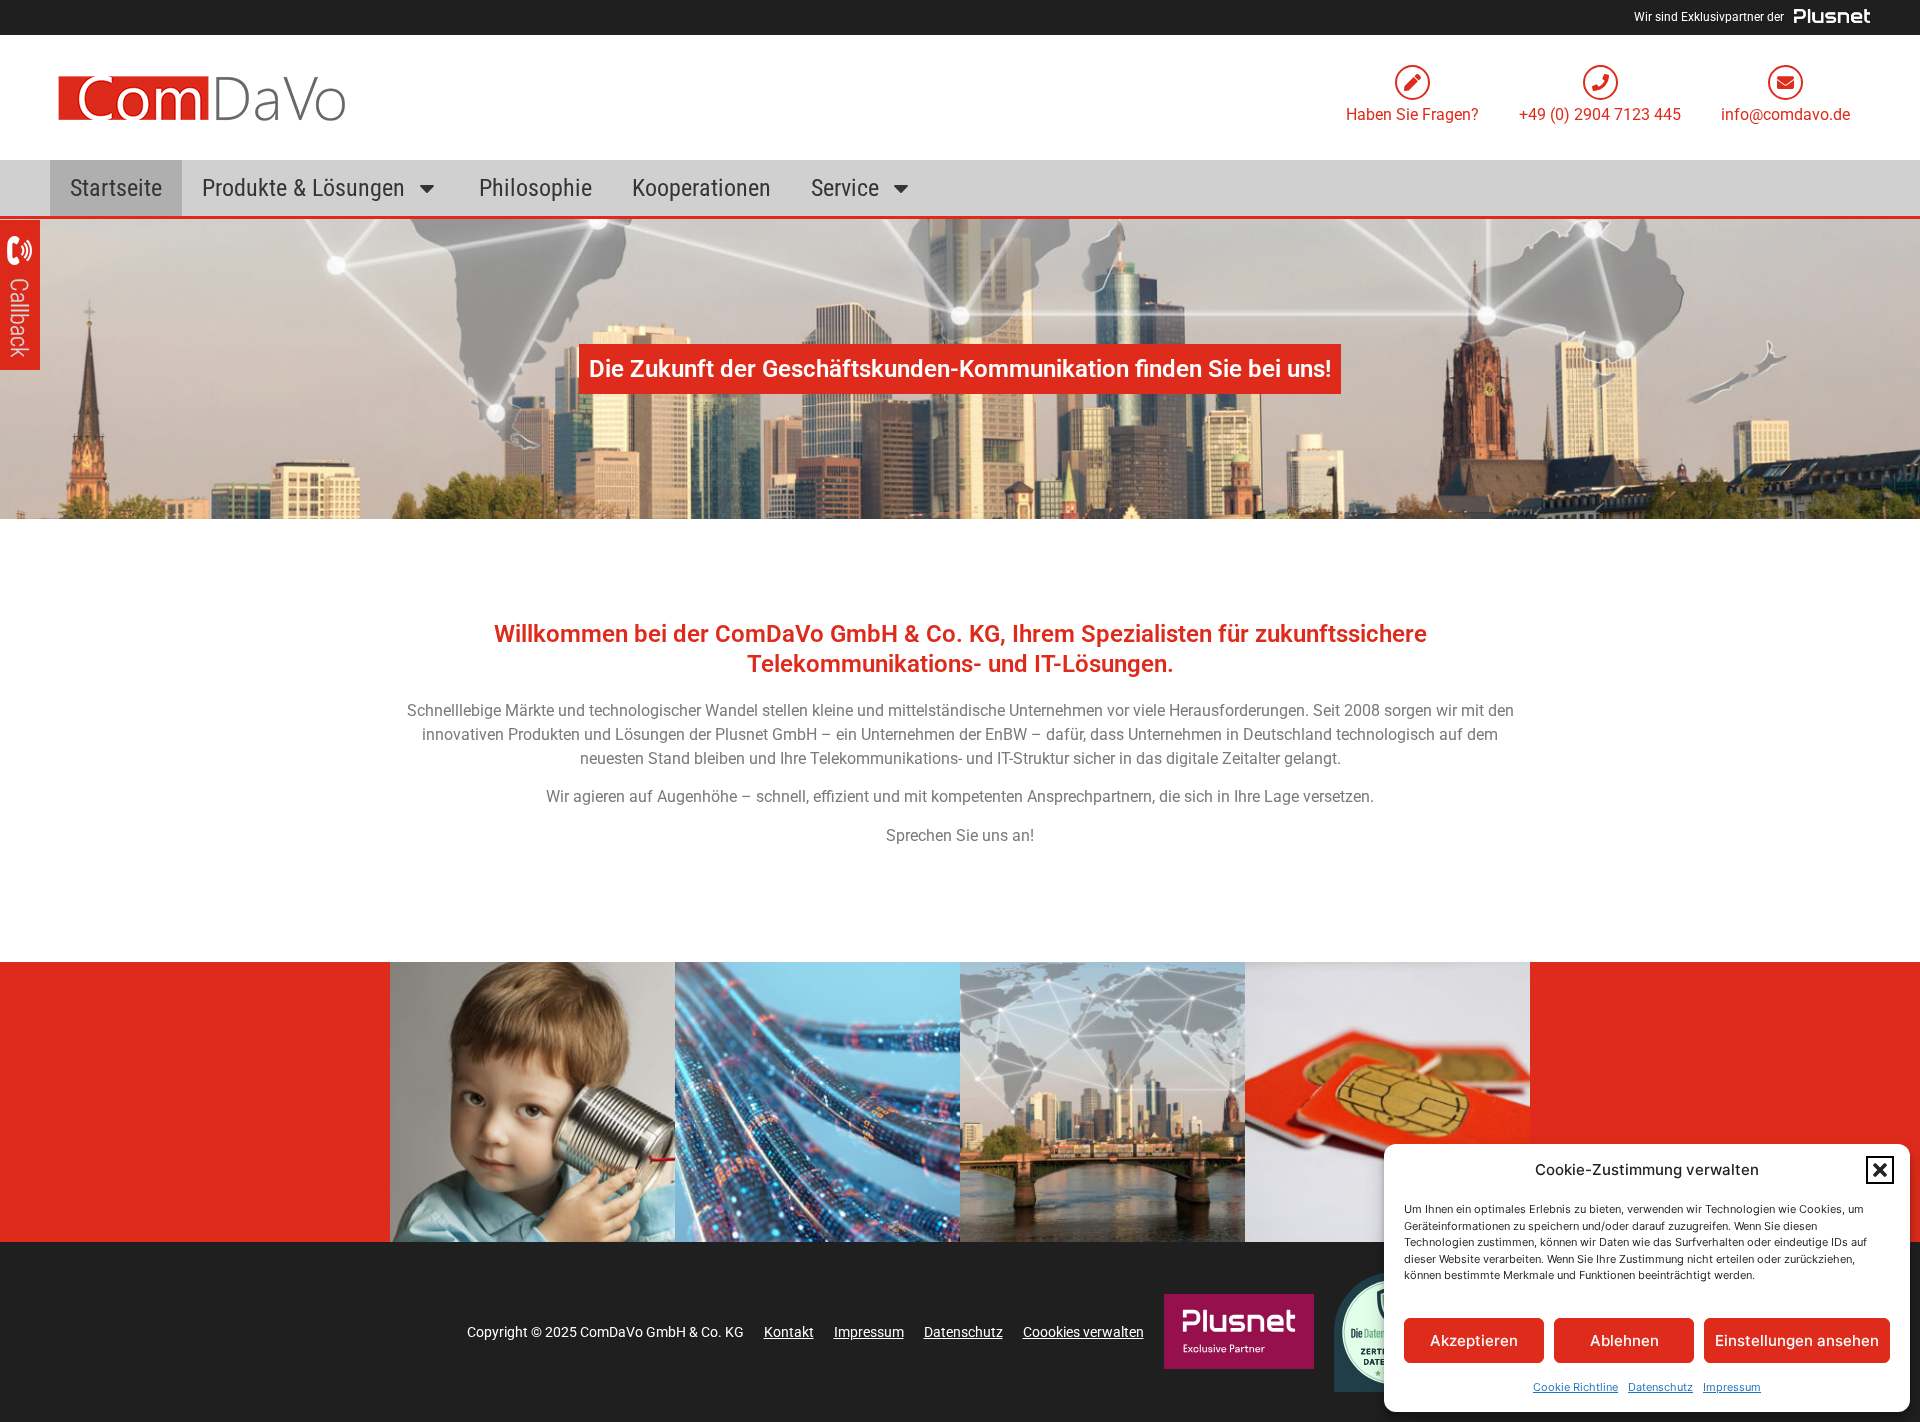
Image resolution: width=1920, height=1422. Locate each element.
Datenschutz (1660, 1387)
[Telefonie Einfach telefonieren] (532, 1102)
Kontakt (789, 1332)
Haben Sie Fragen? (1412, 114)
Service (845, 188)
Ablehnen (1624, 1340)
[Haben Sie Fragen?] (1412, 82)
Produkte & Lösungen (303, 188)
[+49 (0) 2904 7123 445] (1600, 82)
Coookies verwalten (1083, 1332)
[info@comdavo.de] (1785, 82)
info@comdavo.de (1785, 114)
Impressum (1732, 1387)
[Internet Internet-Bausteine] (817, 1102)
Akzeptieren (1474, 1340)
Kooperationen (701, 188)
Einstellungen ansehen (1797, 1340)
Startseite (116, 188)
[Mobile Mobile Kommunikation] (1387, 1102)
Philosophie (535, 188)
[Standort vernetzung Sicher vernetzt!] (1102, 1102)
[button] (1880, 1170)
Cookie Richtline (1575, 1387)
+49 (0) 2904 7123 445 (1600, 114)
